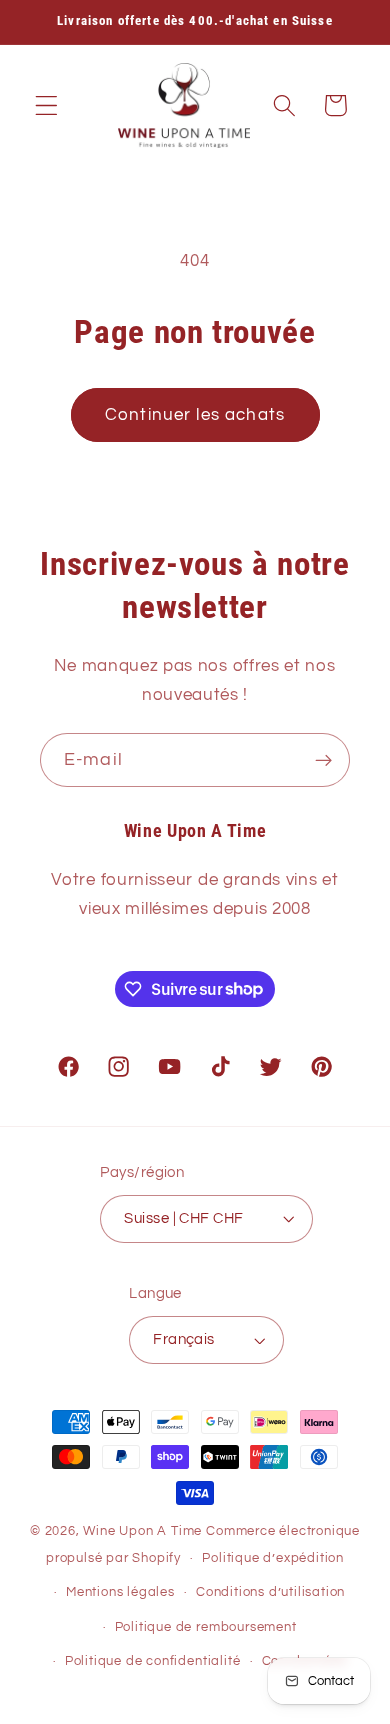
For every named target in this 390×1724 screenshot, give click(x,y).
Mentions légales (120, 1592)
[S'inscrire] (323, 760)
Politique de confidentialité (153, 1661)
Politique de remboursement (206, 1627)
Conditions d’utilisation (270, 1592)
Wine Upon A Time (142, 1531)
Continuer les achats (195, 415)
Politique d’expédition (273, 1558)
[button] (46, 105)
